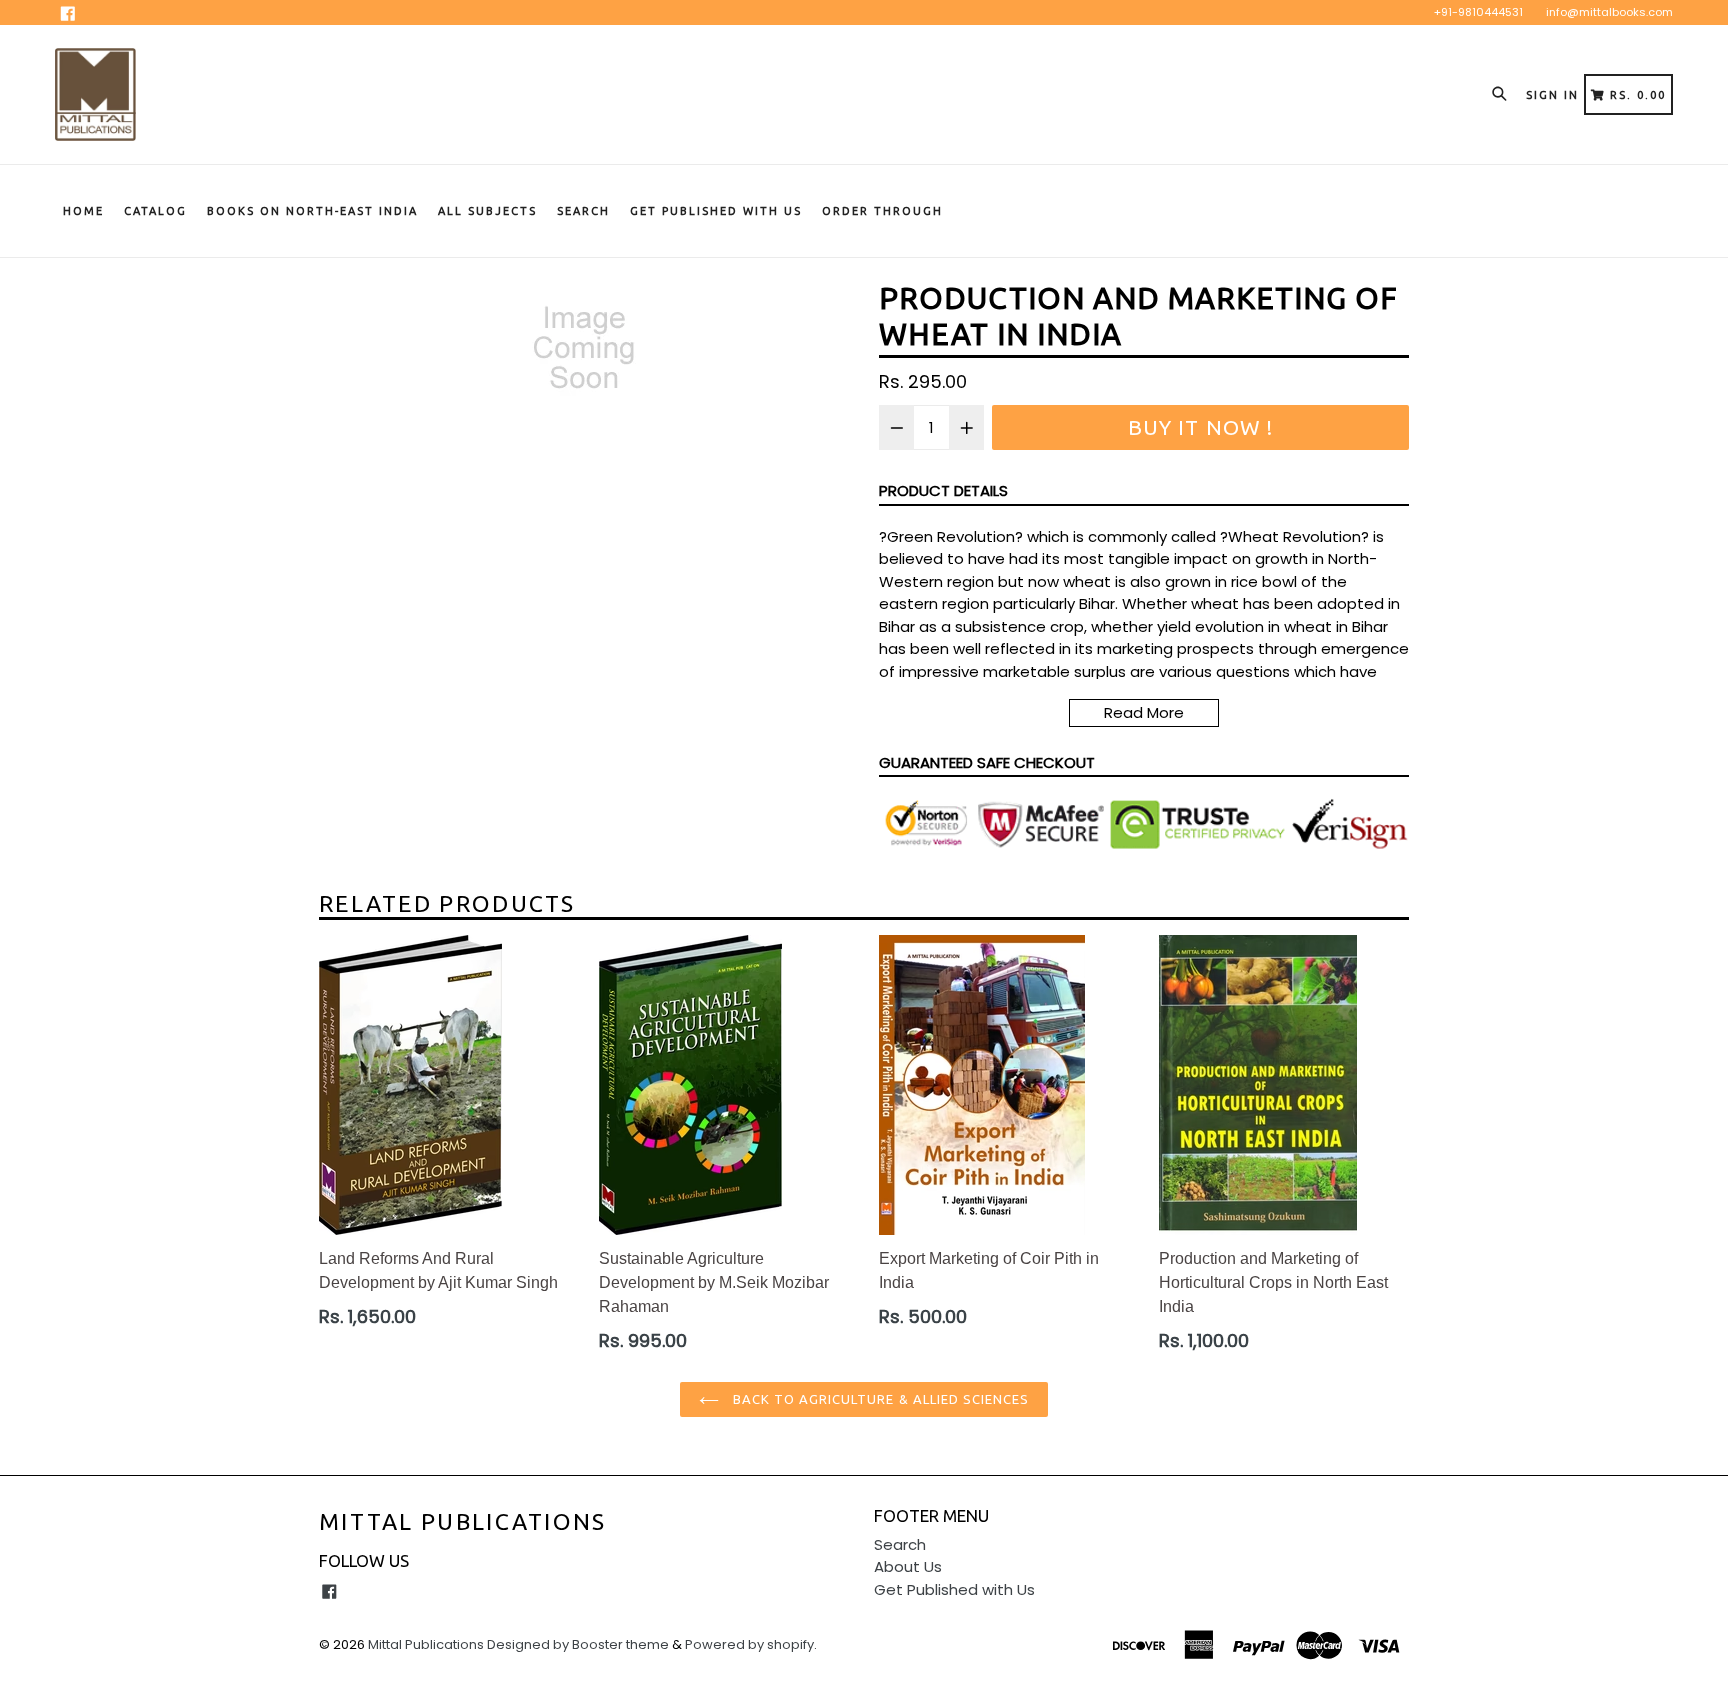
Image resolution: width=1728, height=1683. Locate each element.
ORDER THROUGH (882, 211)
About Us (908, 1566)
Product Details (943, 490)
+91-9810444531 (1478, 12)
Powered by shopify (749, 1644)
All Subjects (487, 211)
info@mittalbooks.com (1609, 12)
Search (583, 211)
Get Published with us (716, 211)
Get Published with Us (954, 1589)
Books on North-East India (312, 211)
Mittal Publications (463, 1521)
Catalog (155, 211)
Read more (1144, 712)
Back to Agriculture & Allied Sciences (879, 1399)
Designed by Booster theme (578, 1644)
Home (83, 211)
